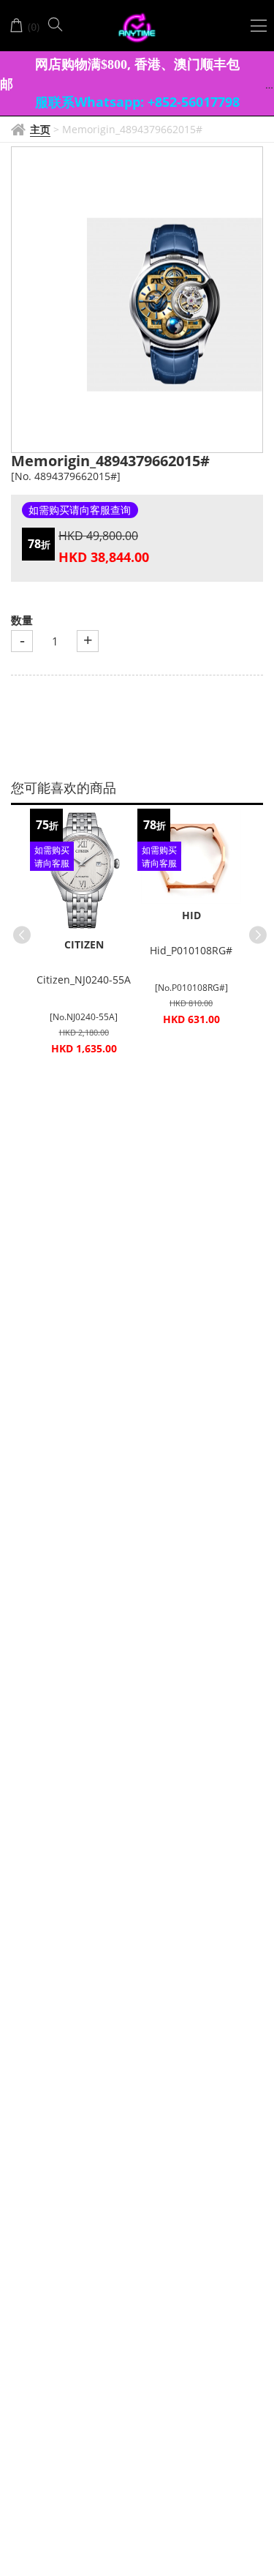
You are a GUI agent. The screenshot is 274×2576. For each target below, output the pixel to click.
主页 (40, 129)
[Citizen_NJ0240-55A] (84, 871)
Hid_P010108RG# (191, 950)
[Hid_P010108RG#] (191, 856)
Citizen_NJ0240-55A (84, 980)
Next (255, 932)
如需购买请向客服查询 (80, 510)
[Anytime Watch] (137, 28)
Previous (19, 932)
